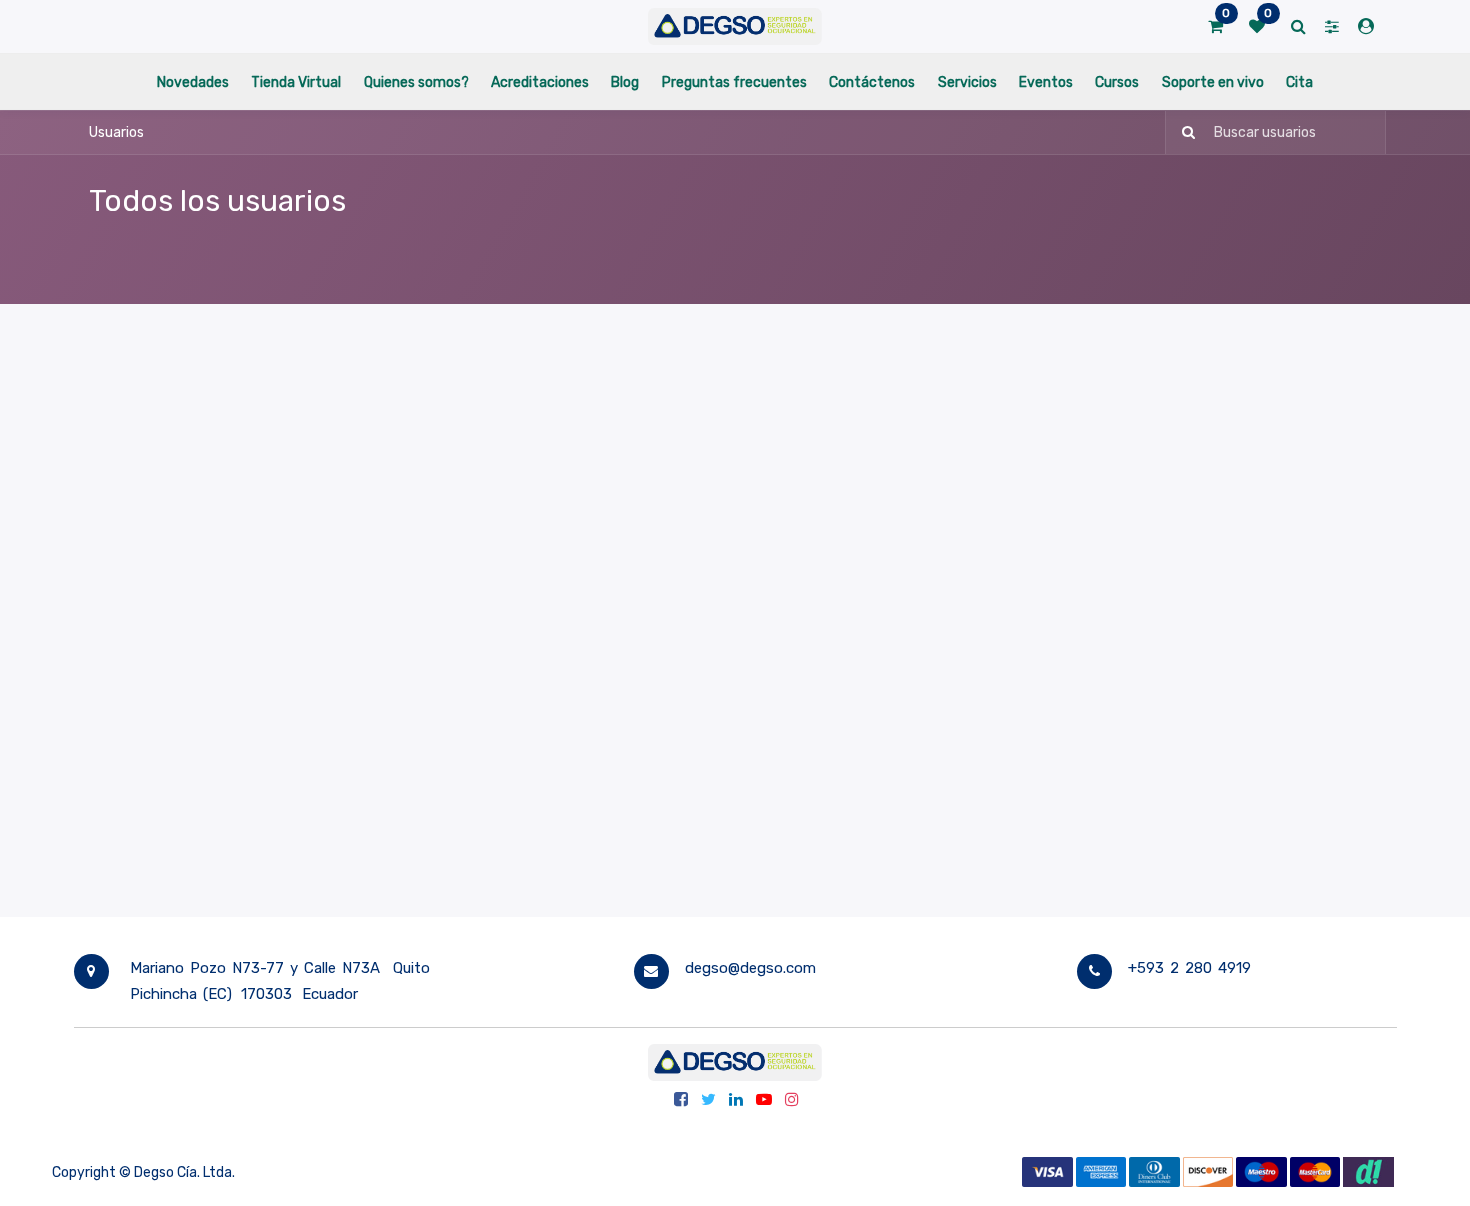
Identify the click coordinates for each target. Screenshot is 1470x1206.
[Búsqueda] (1182, 132)
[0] (1215, 27)
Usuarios (116, 132)
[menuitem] (193, 81)
